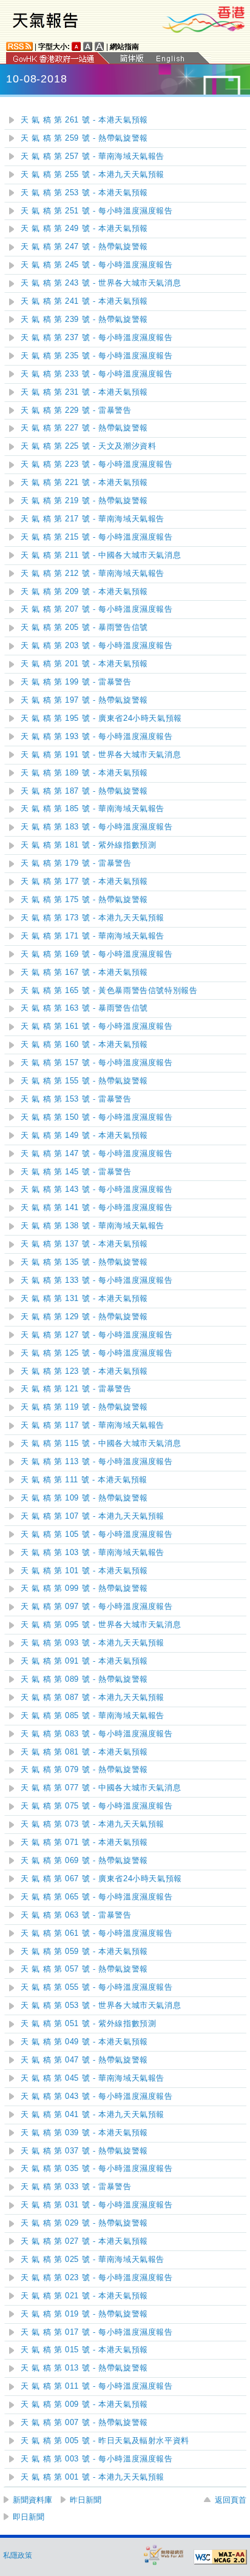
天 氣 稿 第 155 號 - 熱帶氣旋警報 (84, 1081)
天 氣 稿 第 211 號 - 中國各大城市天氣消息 (101, 555)
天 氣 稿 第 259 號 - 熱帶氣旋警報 (84, 138)
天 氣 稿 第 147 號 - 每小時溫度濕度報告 (97, 1154)
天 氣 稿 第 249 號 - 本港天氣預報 (84, 229)
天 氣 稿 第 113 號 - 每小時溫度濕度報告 (97, 1462)
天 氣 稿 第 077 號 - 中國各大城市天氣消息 (101, 1788)
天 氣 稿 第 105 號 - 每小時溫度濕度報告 (97, 1534)
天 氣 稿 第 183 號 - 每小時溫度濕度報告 (97, 827)
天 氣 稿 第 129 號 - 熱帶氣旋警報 (84, 1317)
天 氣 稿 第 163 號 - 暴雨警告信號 (84, 1008)
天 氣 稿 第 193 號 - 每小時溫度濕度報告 (97, 737)
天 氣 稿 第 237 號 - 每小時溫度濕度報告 (97, 338)
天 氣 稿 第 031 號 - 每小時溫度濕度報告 (97, 2205)
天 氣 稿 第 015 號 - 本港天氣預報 (84, 2350)
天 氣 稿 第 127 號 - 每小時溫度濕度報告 (97, 1335)
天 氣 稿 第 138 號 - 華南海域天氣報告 (93, 1226)
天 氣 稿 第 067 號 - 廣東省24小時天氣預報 (101, 1879)
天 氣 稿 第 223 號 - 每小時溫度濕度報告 (97, 464)
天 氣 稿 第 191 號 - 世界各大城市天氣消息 (101, 755)
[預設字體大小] (76, 46)
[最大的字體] (100, 46)
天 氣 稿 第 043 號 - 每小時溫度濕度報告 (97, 2096)
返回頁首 (231, 2500)
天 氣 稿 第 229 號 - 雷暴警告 (76, 410)
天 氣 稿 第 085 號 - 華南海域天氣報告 (93, 1716)
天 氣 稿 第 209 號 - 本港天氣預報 (84, 592)
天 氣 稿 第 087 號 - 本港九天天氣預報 (93, 1698)
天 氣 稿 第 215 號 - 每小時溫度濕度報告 (97, 537)
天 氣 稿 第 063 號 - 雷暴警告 (76, 1915)
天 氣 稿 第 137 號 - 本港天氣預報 (84, 1244)
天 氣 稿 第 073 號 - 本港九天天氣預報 (93, 1824)
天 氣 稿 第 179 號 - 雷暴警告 (76, 863)
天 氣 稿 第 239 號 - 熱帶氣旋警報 (84, 319)
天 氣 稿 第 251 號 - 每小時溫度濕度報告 (97, 211)
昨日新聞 (86, 2500)
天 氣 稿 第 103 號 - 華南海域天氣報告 (93, 1553)
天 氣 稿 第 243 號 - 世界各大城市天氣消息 (101, 283)
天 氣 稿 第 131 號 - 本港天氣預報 (84, 1299)
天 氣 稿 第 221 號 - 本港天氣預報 (84, 483)
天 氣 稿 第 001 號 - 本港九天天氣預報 (93, 2477)
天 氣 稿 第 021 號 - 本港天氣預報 (84, 2296)
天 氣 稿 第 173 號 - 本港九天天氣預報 (93, 918)
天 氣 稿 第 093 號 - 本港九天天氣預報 (93, 1643)
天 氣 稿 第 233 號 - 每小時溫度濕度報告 (97, 374)
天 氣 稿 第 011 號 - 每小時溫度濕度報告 (97, 2386)
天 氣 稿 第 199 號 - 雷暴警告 (76, 682)
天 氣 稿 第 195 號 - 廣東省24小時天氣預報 (101, 718)
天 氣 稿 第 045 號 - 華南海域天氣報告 (93, 2078)
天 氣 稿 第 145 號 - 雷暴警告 (76, 1172)
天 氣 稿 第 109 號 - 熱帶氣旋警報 (84, 1498)
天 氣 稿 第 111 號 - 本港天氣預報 (84, 1480)
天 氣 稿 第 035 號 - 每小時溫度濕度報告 (97, 2169)
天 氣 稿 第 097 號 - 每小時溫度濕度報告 (97, 1607)
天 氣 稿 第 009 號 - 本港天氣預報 (84, 2404)
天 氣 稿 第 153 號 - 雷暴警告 (76, 1099)
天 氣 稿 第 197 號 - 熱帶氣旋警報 (84, 700)
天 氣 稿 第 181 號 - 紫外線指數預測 (89, 845)
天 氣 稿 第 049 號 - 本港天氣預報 (84, 2042)
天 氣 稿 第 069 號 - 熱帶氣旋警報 (84, 1861)
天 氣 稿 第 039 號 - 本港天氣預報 (84, 2133)
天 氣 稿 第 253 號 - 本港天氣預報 (84, 193)
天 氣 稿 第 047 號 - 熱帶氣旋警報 (84, 2060)
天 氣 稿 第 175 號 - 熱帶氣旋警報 (84, 900)
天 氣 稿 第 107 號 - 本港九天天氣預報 (93, 1516)
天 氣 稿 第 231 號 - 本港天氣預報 (84, 392)
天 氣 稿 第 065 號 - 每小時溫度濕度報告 (97, 1897)
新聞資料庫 (32, 2500)
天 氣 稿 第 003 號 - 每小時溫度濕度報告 (97, 2459)
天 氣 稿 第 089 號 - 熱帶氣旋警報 (84, 1679)
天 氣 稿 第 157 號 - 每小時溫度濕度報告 (97, 1063)
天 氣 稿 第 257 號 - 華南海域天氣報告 (93, 156)
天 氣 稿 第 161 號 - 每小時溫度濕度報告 (97, 1026)
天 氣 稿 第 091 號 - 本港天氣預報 (84, 1661)
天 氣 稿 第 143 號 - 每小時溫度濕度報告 (97, 1189)
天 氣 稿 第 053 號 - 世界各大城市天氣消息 (101, 2006)
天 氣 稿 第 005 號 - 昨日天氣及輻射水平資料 (105, 2441)
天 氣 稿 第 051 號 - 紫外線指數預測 (89, 2024)
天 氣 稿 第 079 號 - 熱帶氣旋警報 (84, 1770)
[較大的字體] (88, 46)
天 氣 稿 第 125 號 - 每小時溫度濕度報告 (97, 1353)
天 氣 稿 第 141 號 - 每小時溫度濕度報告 (97, 1208)
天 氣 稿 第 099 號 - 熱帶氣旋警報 (84, 1588)
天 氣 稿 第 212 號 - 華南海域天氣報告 (93, 574)
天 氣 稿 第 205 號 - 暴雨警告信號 (84, 627)
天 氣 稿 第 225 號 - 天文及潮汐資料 (89, 446)
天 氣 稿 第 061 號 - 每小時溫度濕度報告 (97, 1933)
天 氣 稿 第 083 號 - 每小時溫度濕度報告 (97, 1734)
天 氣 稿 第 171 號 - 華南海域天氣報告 (93, 936)
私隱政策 (18, 2555)
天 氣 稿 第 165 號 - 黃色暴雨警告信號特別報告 (109, 991)
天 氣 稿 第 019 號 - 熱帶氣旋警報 (84, 2314)
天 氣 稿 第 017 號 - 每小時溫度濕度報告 (97, 2332)
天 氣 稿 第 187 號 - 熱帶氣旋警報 (84, 791)
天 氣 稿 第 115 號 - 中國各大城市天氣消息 (101, 1444)
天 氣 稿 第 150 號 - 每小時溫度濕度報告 (97, 1117)
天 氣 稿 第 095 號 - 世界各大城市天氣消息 (101, 1625)
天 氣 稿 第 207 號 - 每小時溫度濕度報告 (97, 609)
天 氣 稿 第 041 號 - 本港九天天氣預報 (93, 2115)
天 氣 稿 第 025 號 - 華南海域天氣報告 (93, 2260)
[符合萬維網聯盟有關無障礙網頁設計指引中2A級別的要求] (220, 2557)
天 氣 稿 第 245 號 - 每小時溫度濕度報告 (97, 265)
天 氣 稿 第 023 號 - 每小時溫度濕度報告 (97, 2278)
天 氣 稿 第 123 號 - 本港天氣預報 (84, 1371)
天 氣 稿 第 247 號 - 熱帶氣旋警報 (84, 247)
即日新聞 (29, 2517)
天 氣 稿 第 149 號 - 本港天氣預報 (84, 1136)
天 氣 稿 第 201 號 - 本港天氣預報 (84, 664)
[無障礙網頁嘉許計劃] (164, 2554)
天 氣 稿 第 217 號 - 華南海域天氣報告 (93, 519)
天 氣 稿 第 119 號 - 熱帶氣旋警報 (84, 1407)
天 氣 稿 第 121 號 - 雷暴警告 (76, 1389)
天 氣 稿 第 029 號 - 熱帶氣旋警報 (84, 2223)
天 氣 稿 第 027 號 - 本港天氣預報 (84, 2241)
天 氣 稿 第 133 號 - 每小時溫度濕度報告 (97, 1280)
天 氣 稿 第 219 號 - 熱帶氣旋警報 (84, 501)
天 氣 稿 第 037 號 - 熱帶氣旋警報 (84, 2151)
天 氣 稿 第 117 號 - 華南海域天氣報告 (93, 1425)
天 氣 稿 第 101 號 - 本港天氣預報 (84, 1571)
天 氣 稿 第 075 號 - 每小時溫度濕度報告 (97, 1806)
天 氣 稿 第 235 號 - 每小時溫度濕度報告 (97, 356)
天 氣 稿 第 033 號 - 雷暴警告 (76, 2187)
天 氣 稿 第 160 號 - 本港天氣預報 (84, 1045)
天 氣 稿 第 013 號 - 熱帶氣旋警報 (84, 2368)
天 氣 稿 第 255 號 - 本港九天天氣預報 (93, 175)
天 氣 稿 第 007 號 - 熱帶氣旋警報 (84, 2423)
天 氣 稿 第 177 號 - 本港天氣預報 (84, 882)
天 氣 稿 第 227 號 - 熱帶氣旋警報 (84, 428)
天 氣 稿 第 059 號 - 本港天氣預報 (84, 1952)
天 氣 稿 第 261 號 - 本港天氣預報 (84, 120)
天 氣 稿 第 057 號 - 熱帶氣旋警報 (84, 1969)
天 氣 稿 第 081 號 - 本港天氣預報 (84, 1752)
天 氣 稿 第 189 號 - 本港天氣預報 (84, 773)
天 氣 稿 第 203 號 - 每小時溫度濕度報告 (97, 646)
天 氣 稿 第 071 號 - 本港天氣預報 (84, 1842)
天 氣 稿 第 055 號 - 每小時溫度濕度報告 (97, 1987)
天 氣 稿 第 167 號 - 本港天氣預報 (84, 972)
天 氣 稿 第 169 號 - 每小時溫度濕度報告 (97, 954)
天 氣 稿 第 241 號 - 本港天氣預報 (84, 301)
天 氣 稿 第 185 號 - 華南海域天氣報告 (93, 809)
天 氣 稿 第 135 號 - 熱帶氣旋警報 (84, 1262)
